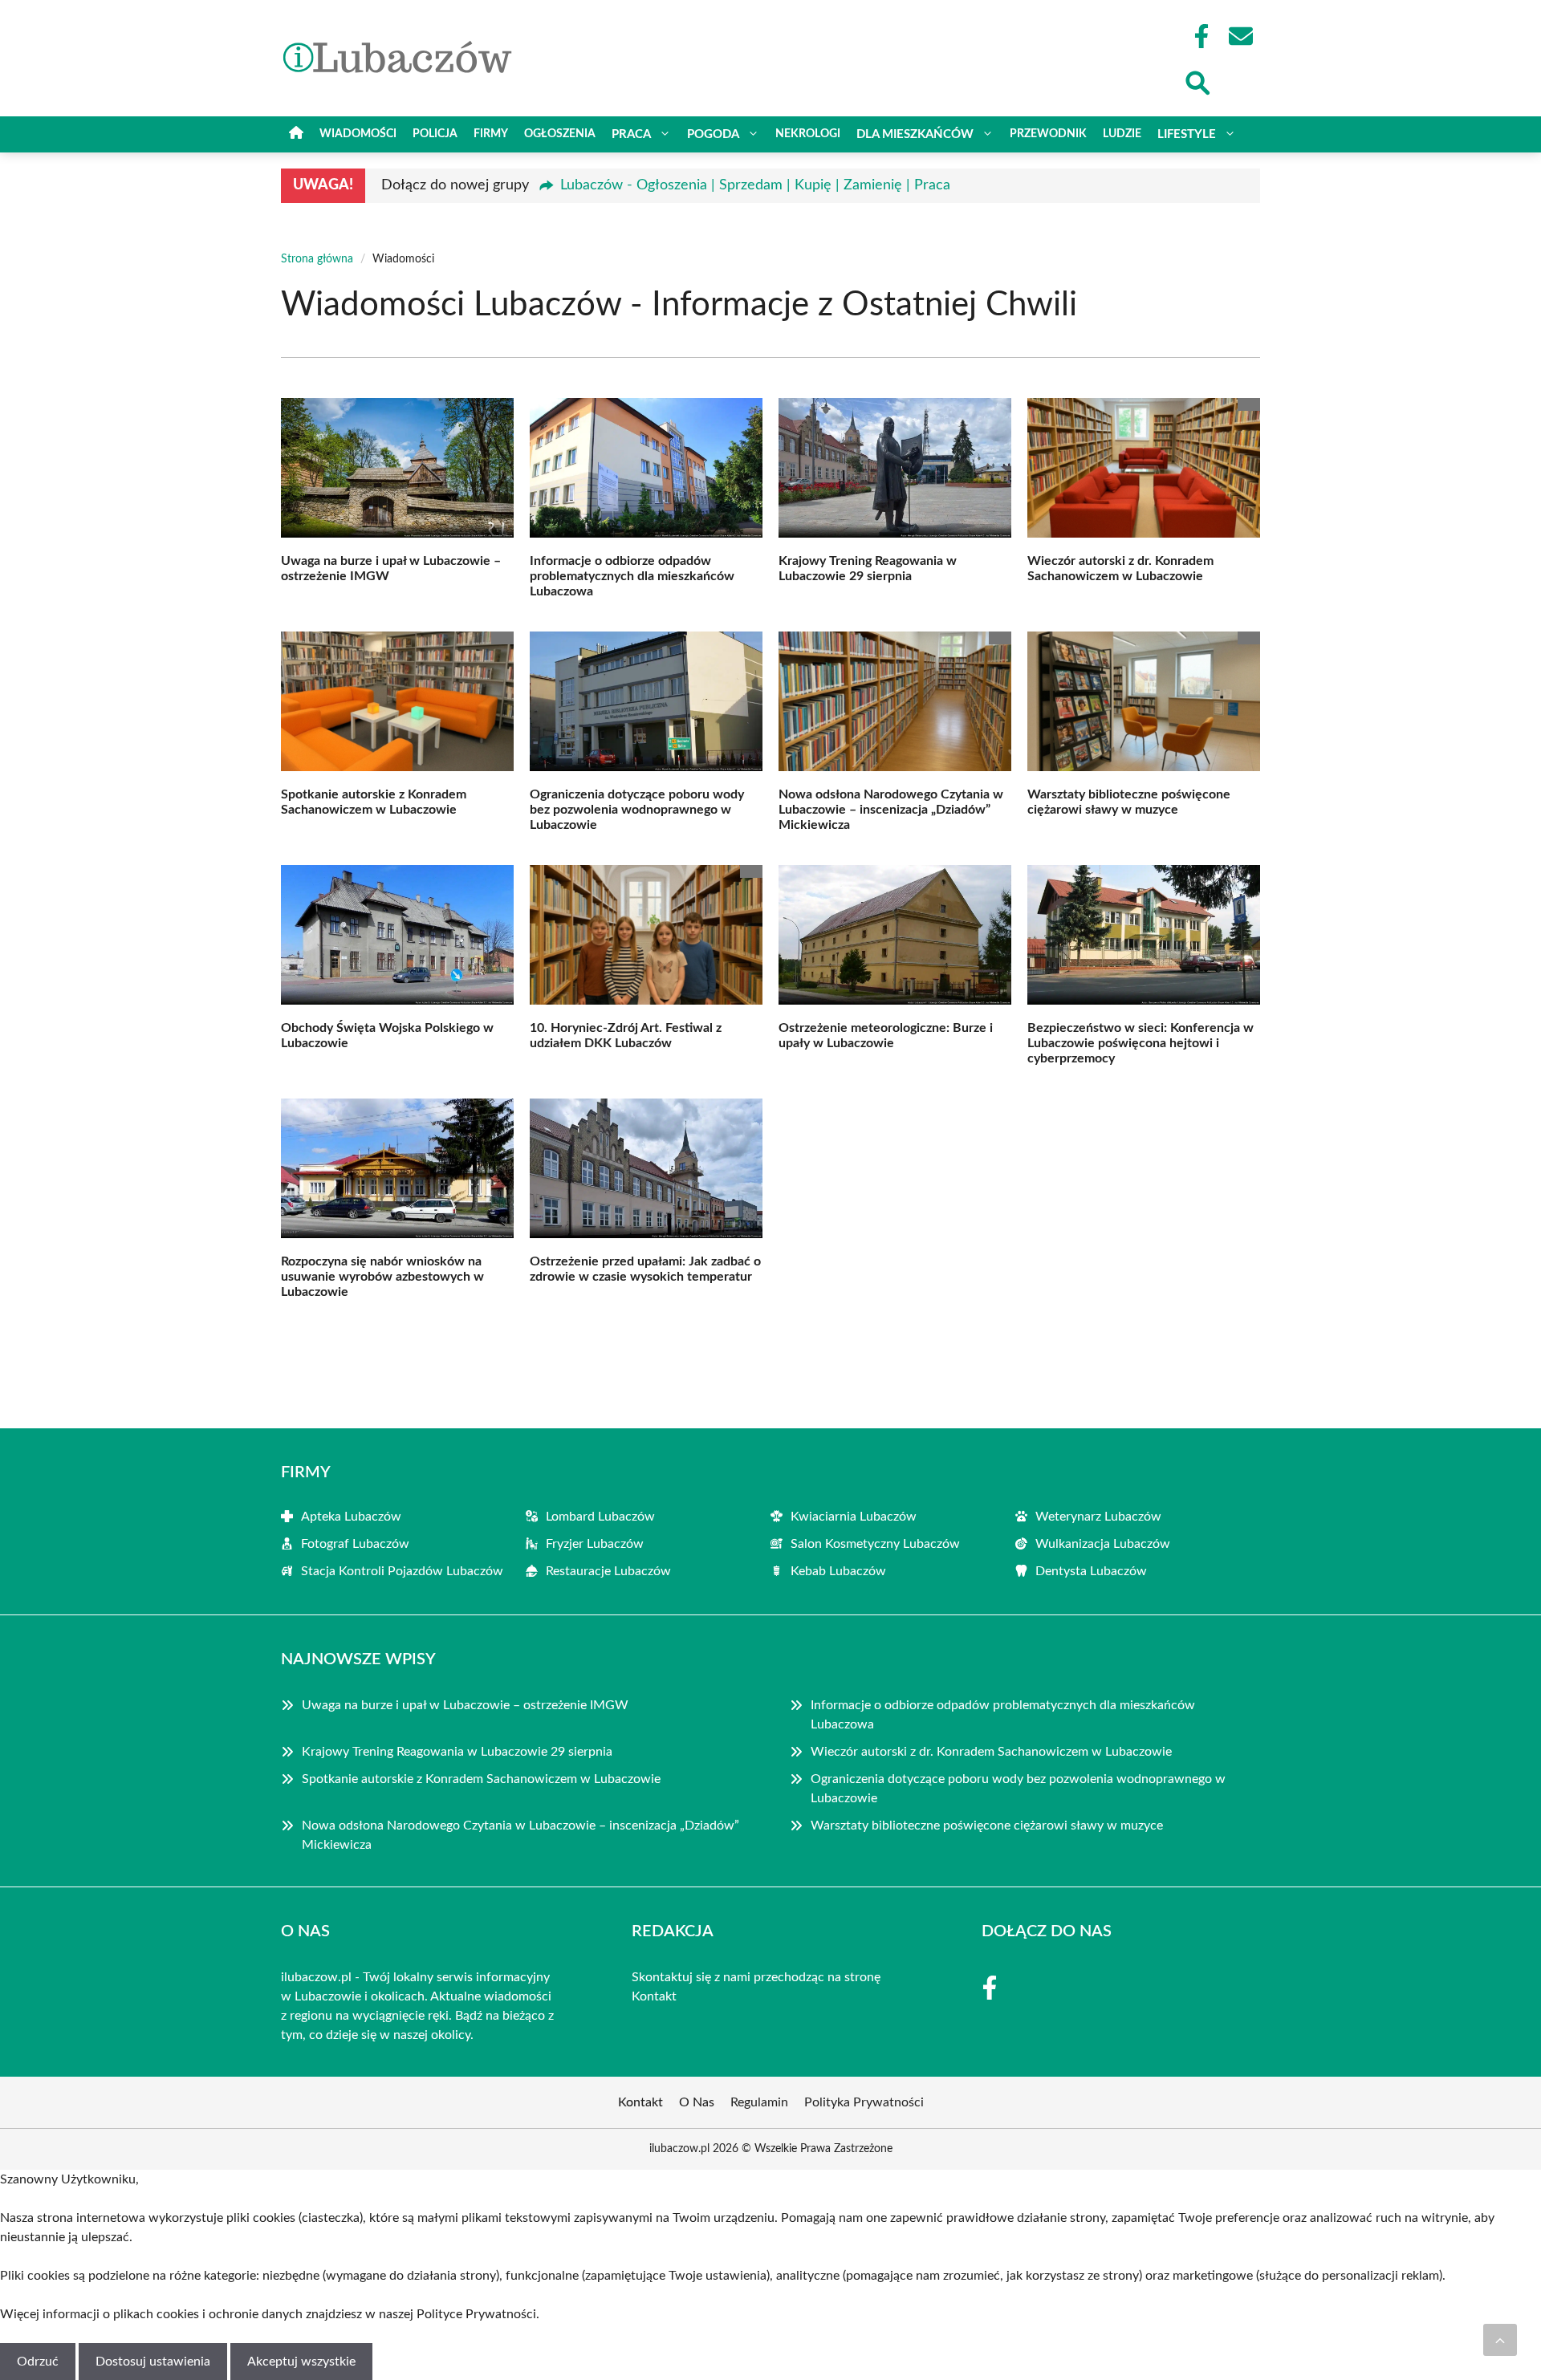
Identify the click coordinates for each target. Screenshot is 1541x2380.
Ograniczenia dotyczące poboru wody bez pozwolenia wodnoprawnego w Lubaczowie (637, 810)
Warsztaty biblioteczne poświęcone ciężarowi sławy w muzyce (987, 1826)
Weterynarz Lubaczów (1098, 1517)
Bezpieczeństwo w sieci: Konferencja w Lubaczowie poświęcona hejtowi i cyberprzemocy (1141, 1043)
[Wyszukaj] (1197, 81)
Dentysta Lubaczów (1091, 1571)
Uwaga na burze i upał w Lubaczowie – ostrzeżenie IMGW (465, 1705)
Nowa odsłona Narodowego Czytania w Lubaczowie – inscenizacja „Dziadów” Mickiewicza (891, 810)
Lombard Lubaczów (600, 1517)
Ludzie (1122, 134)
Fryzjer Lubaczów (595, 1544)
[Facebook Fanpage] (1197, 36)
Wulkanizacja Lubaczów (1103, 1544)
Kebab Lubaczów (838, 1571)
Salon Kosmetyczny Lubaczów (875, 1544)
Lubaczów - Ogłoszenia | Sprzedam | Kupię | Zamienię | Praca (755, 185)
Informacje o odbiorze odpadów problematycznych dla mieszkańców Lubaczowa (632, 576)
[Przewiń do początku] (1500, 2340)
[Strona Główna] (296, 134)
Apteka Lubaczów (351, 1517)
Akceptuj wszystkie (301, 2362)
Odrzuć (38, 2362)
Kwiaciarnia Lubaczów (854, 1517)
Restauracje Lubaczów (608, 1571)
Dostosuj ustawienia (153, 2362)
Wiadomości (358, 134)
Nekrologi (808, 134)
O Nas (697, 2102)
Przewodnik (1048, 134)
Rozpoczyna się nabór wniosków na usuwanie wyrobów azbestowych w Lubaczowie (382, 1277)
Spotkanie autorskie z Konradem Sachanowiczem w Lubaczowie (481, 1779)
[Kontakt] (1240, 36)
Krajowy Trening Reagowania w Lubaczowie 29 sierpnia (457, 1752)
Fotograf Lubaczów (355, 1544)
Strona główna (317, 259)
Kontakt (654, 1996)
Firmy (491, 134)
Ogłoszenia (560, 134)
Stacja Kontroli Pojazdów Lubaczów (402, 1571)
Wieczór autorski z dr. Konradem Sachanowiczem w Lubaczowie (991, 1752)
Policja (435, 134)
